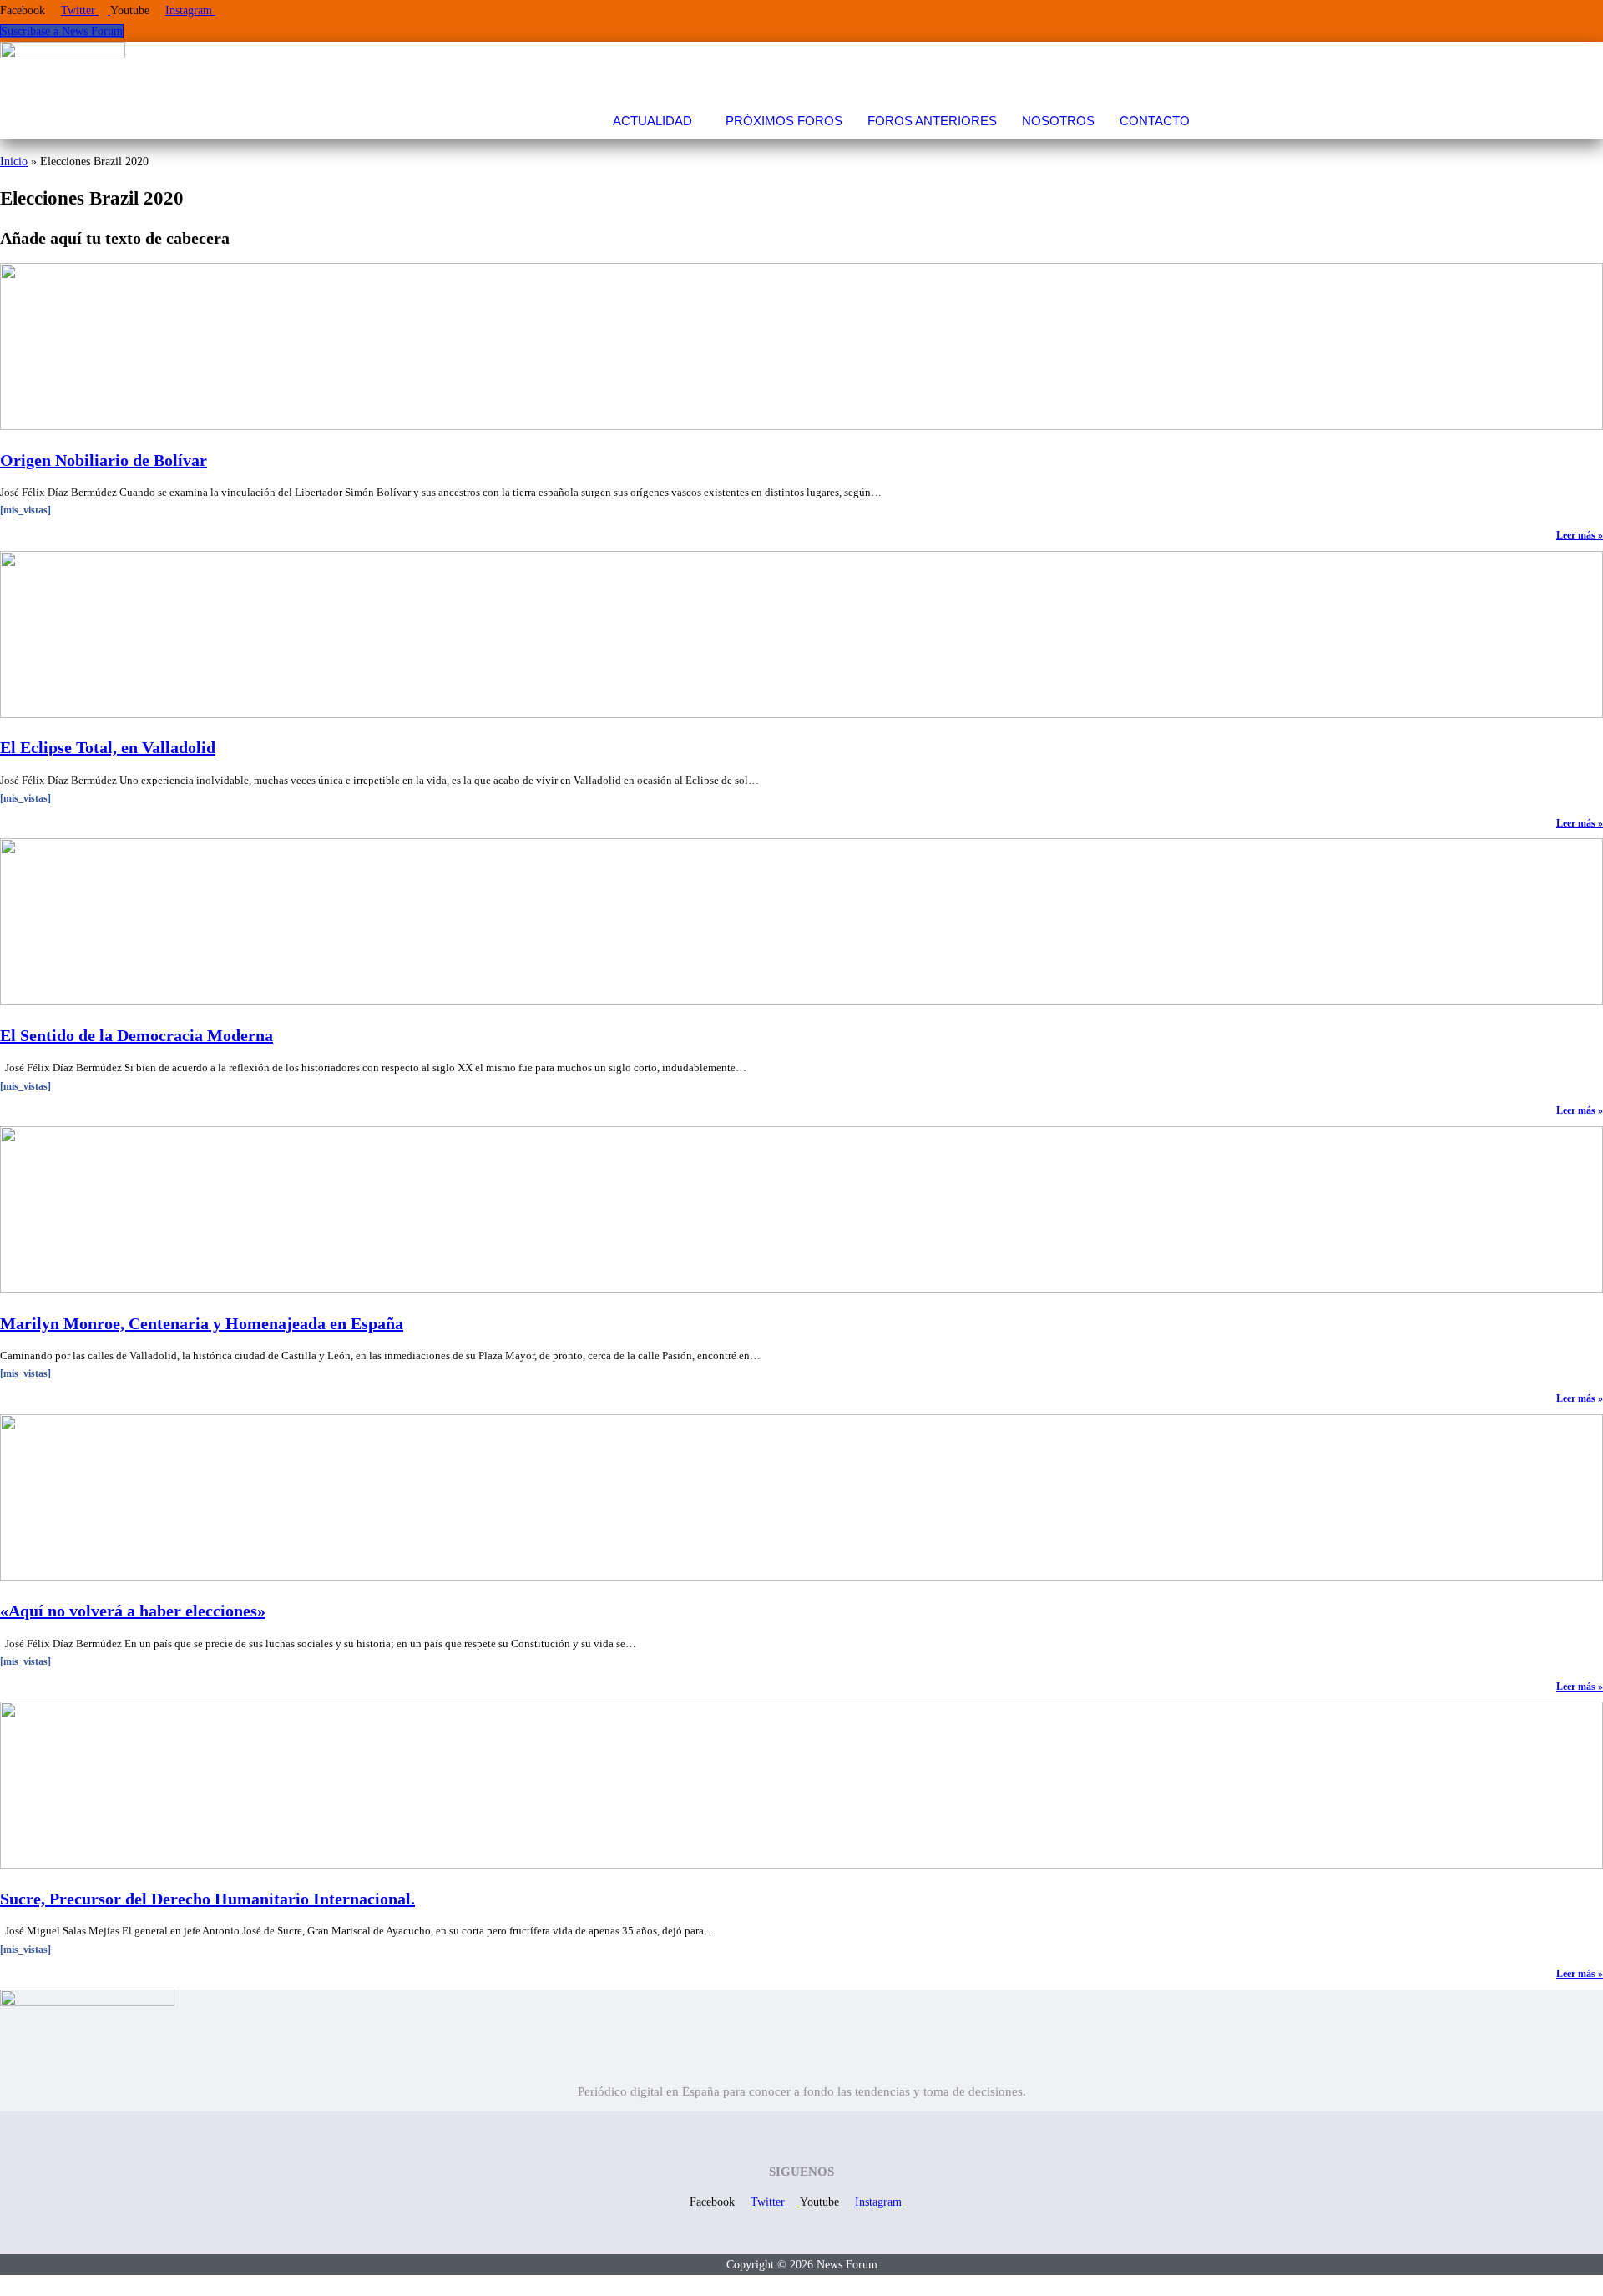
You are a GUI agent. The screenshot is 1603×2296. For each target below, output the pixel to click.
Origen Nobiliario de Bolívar (104, 460)
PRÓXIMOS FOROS (784, 121)
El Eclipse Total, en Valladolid (108, 747)
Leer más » (1580, 535)
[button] (657, 121)
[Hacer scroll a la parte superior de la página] (5, 2286)
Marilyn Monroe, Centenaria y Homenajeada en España (202, 1323)
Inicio (14, 162)
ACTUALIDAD (652, 121)
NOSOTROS (1058, 121)
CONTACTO (1155, 121)
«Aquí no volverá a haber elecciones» (133, 1611)
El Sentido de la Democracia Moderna (137, 1035)
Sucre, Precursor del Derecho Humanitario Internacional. (207, 1899)
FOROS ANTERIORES (932, 121)
